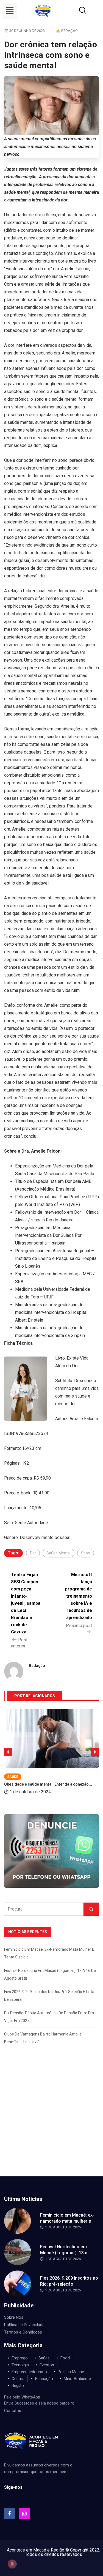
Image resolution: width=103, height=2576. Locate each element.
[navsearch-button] (76, 11)
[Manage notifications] (12, 2564)
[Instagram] (24, 2514)
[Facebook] (10, 2514)
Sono (86, 1553)
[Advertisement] (51, 2122)
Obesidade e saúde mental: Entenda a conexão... (48, 1784)
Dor (33, 1553)
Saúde (13, 1777)
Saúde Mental (59, 1553)
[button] (10, 11)
